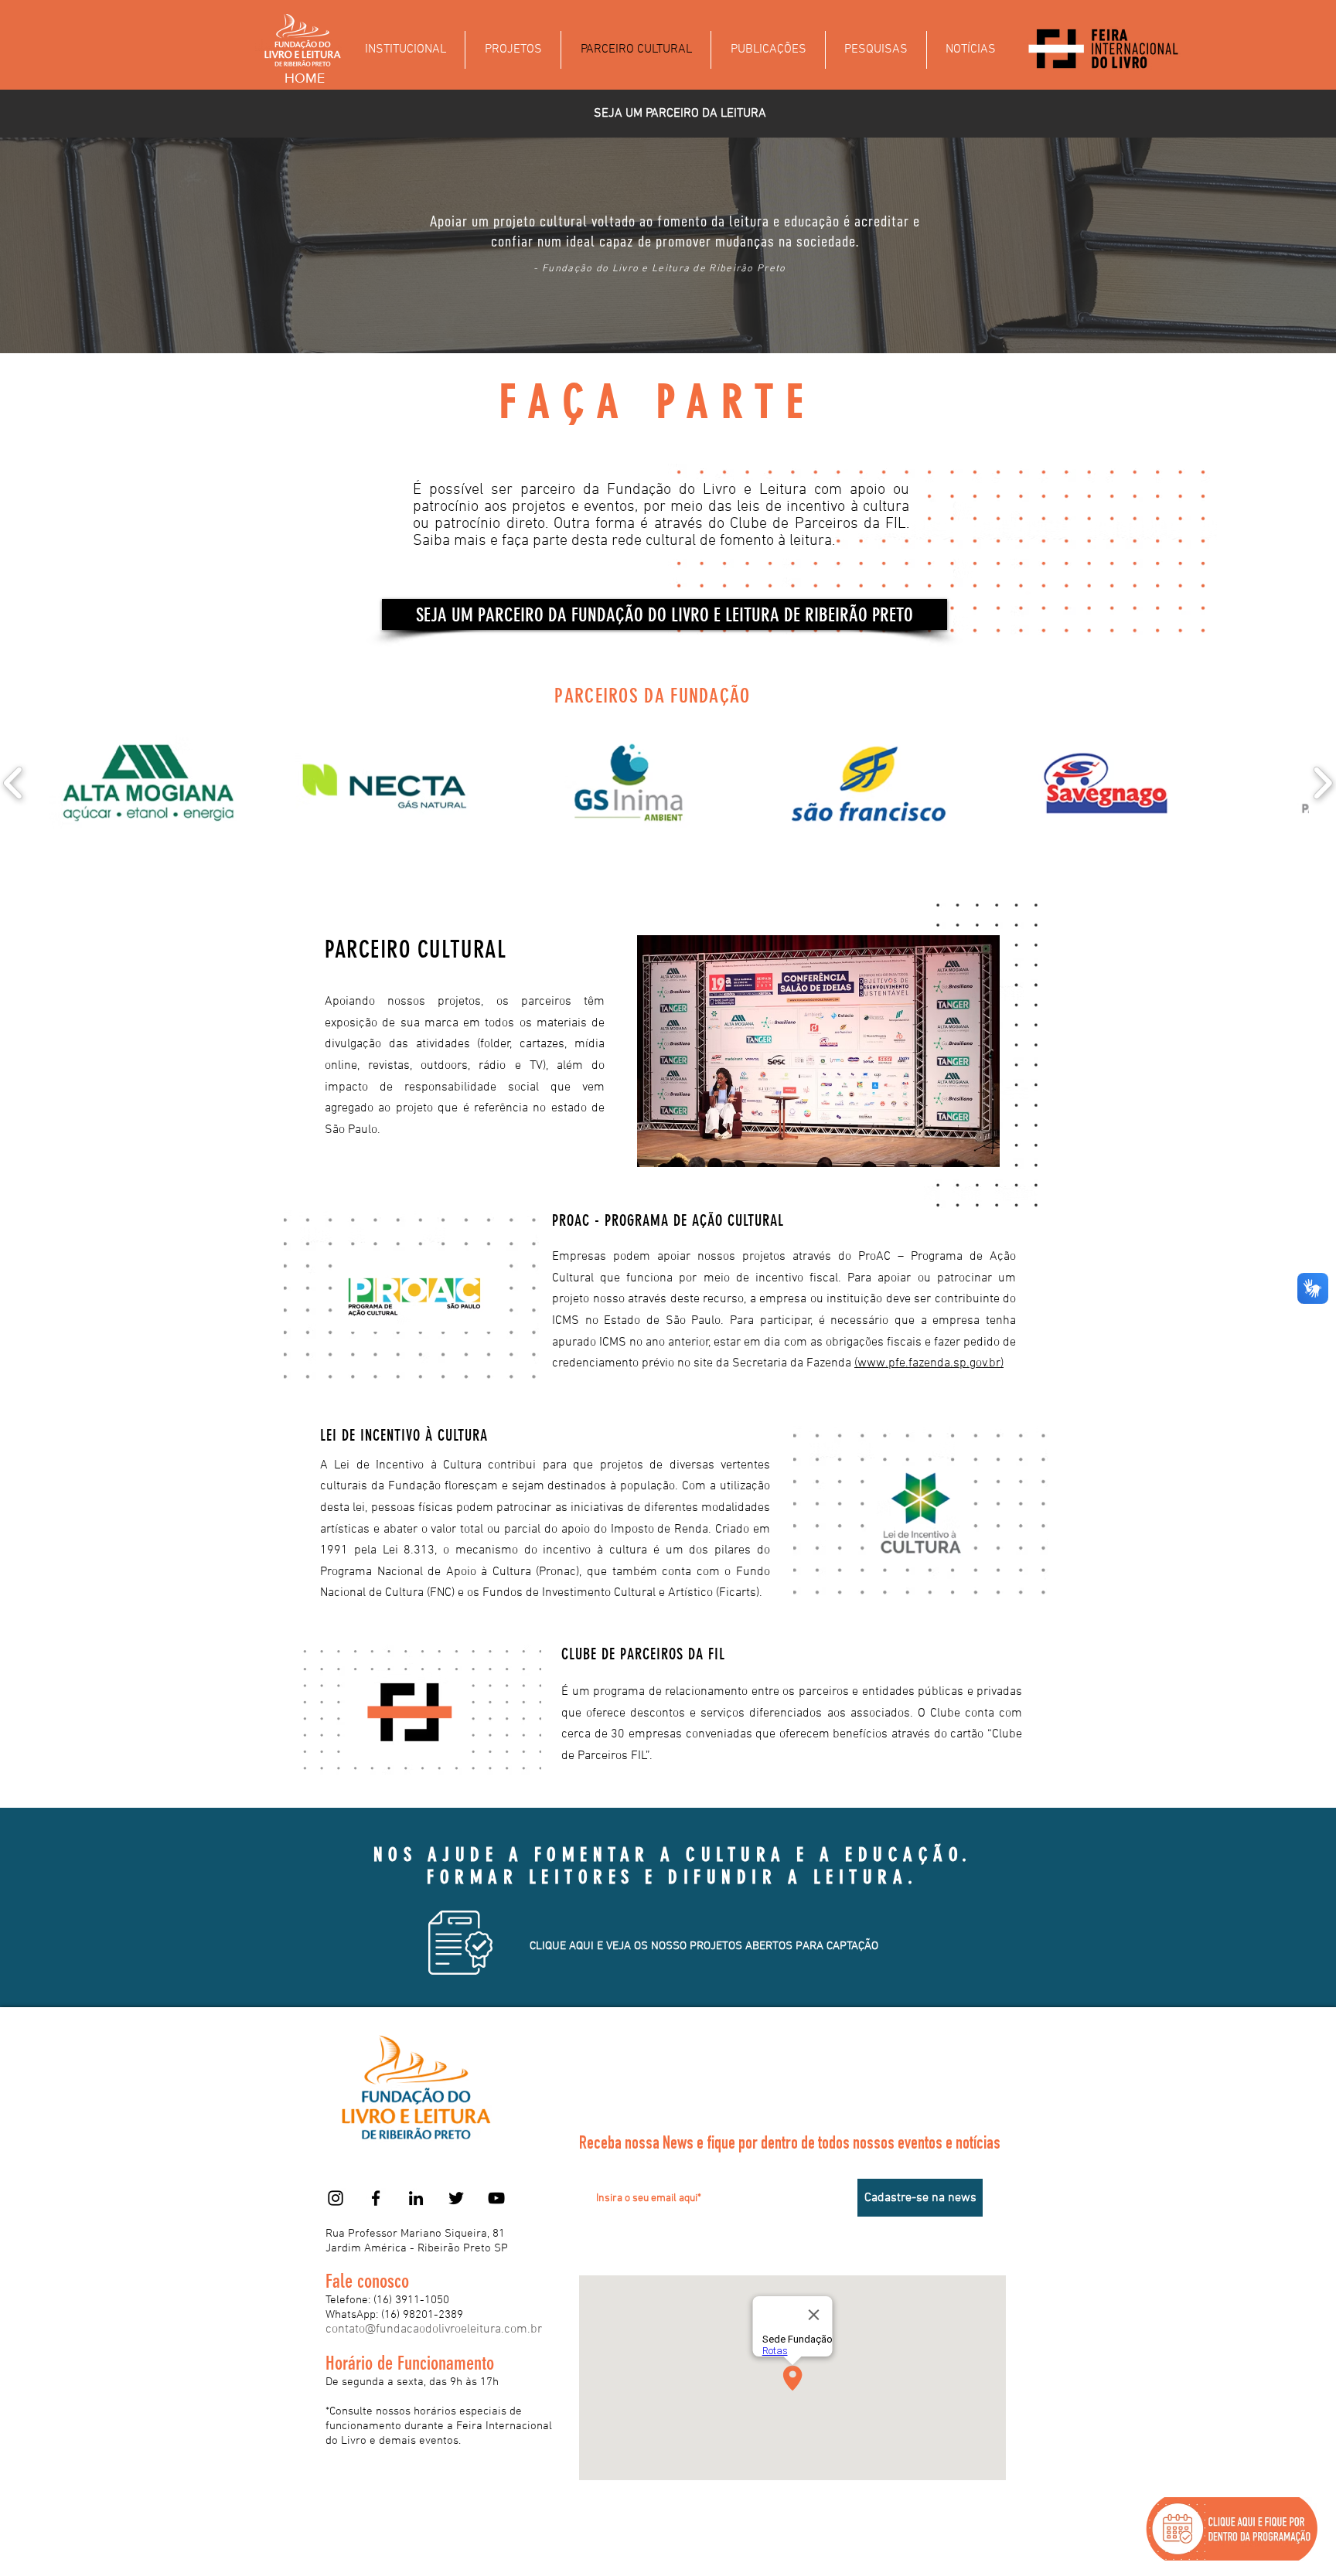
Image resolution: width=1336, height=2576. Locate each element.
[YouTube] (496, 2198)
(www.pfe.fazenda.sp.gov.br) (929, 1363)
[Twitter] (456, 2198)
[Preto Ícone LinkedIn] (416, 2198)
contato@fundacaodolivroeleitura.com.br (434, 2329)
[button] (665, 614)
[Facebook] (376, 2198)
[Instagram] (336, 2198)
